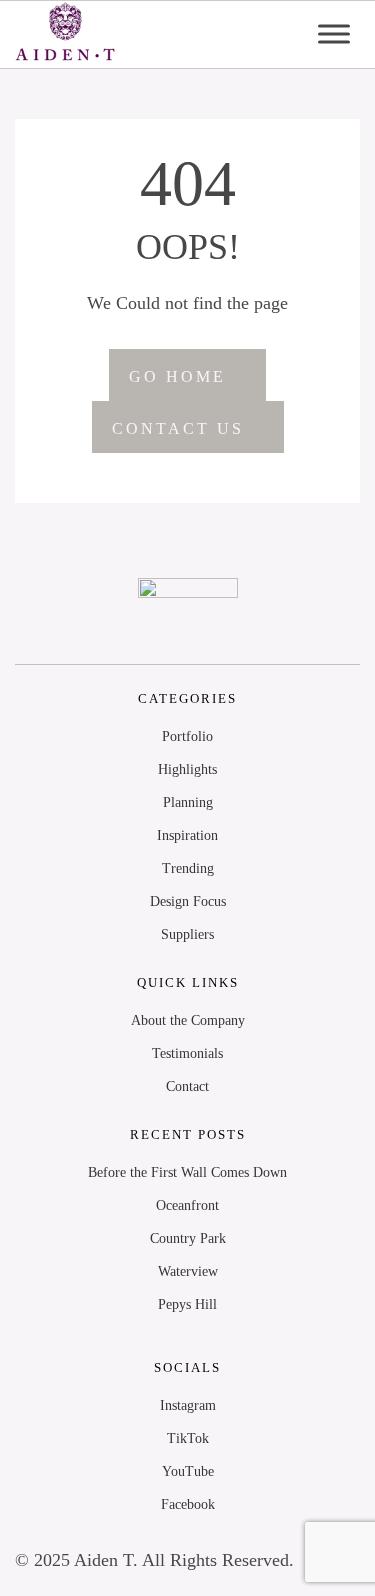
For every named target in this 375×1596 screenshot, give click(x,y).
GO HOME (177, 376)
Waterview (188, 1271)
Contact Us (178, 428)
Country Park (188, 1238)
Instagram (188, 1405)
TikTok (188, 1438)
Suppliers (187, 934)
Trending (188, 868)
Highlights (187, 769)
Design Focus (188, 901)
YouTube (188, 1471)
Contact (187, 1086)
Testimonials (187, 1053)
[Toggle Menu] (334, 34)
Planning (188, 802)
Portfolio (187, 736)
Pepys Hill (187, 1304)
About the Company (188, 1020)
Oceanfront (187, 1205)
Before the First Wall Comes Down (187, 1172)
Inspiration (187, 835)
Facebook (188, 1504)
